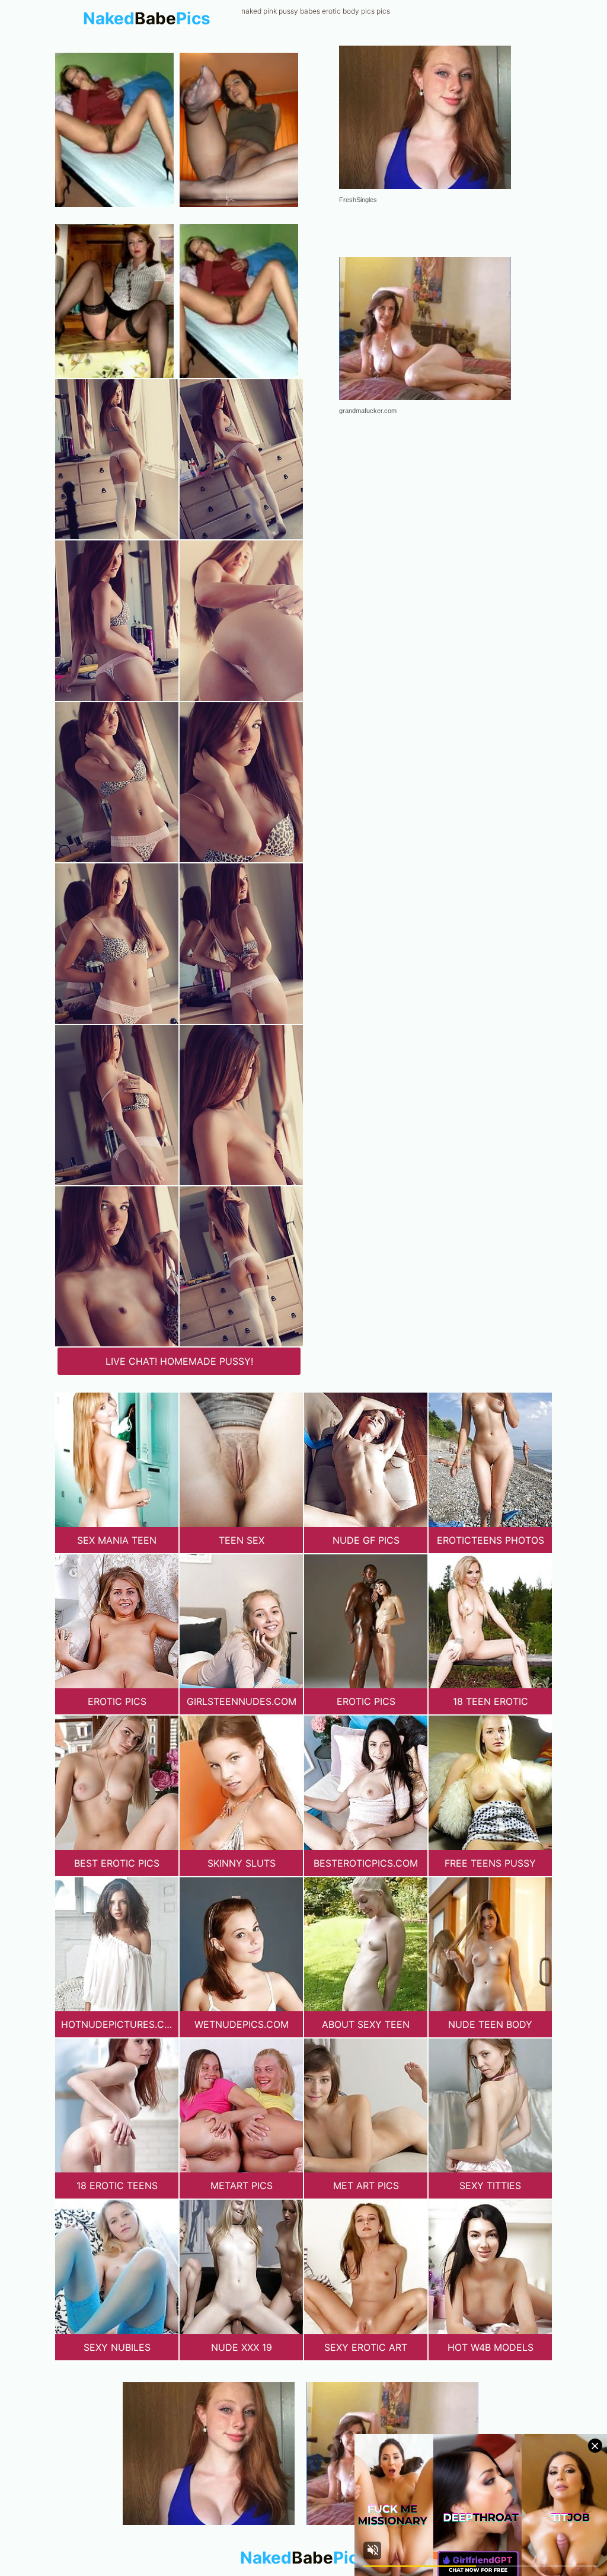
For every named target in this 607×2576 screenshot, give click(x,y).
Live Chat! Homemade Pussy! (179, 1361)
